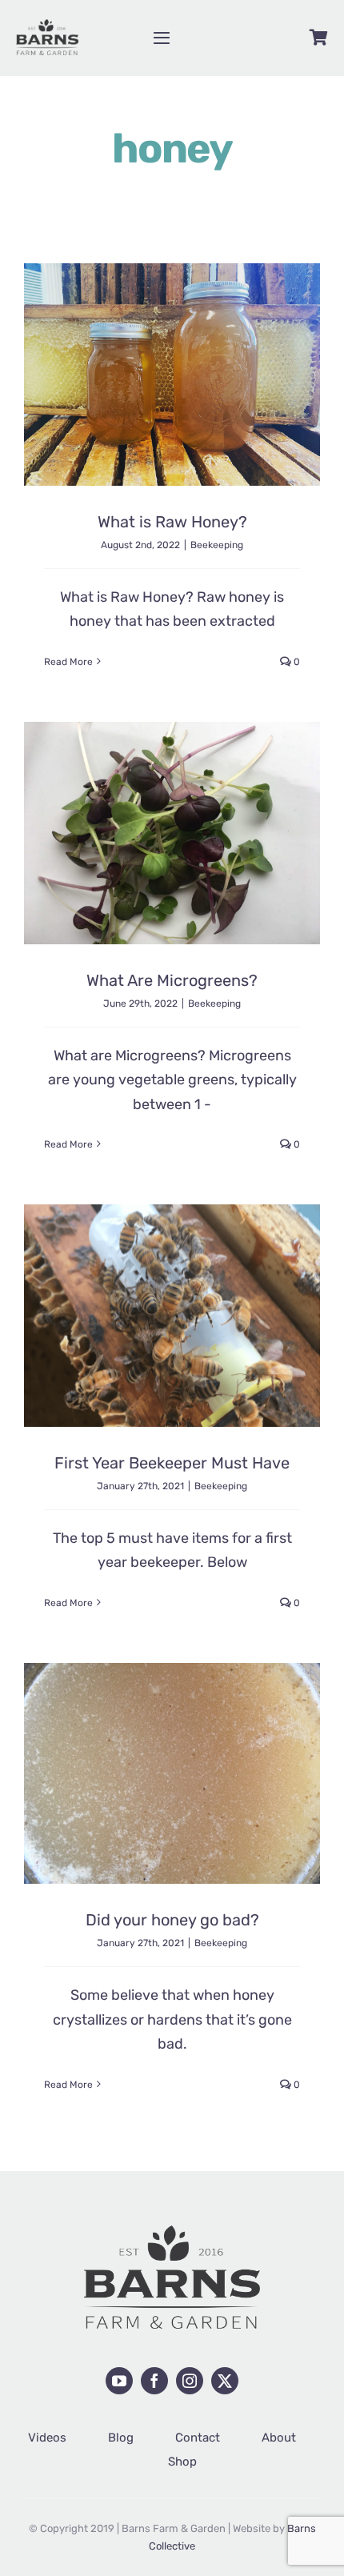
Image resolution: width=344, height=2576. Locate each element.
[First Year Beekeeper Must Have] (172, 1316)
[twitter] (225, 2381)
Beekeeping (217, 545)
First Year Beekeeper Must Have (172, 1463)
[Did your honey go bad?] (172, 1773)
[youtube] (119, 2381)
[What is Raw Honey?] (172, 375)
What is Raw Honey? (172, 522)
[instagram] (190, 2381)
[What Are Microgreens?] (172, 833)
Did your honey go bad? (172, 1920)
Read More (68, 662)
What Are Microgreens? (172, 980)
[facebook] (154, 2381)
